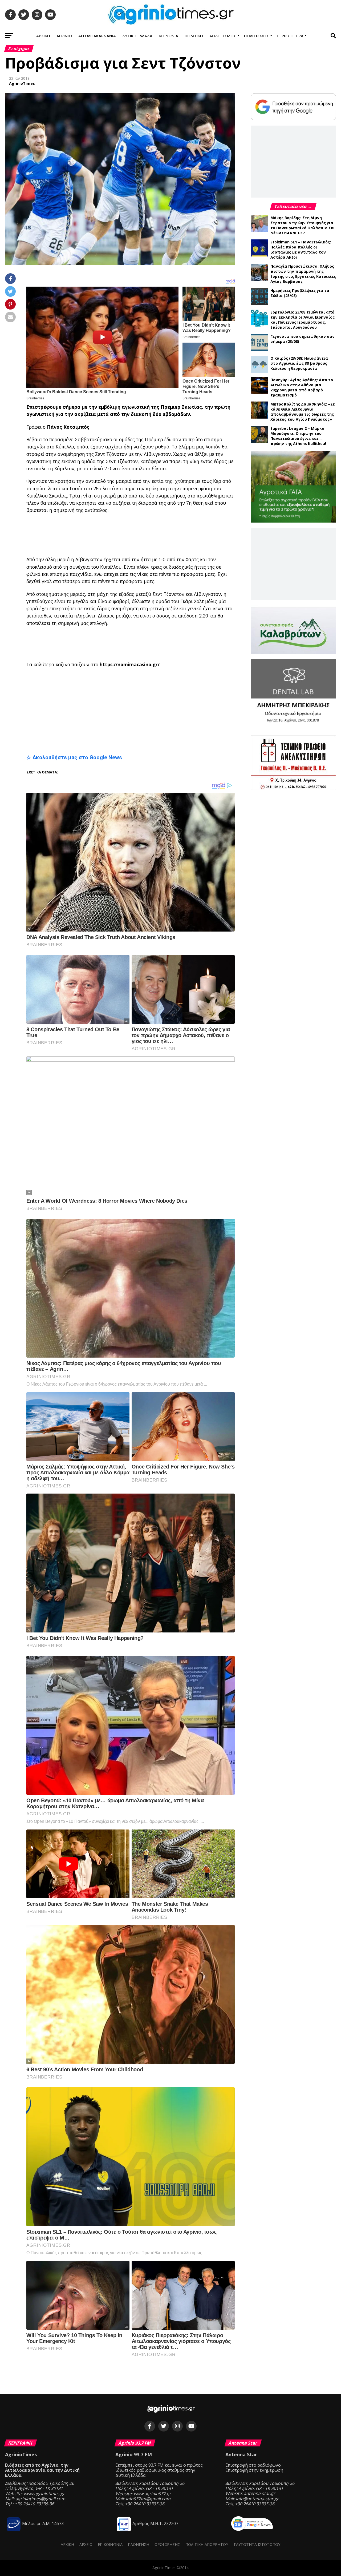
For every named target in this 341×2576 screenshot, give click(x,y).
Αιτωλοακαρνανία (97, 36)
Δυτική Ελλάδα (137, 36)
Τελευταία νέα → (293, 206)
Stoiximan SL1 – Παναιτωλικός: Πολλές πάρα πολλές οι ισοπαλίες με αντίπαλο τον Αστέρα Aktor (301, 250)
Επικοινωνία (110, 2544)
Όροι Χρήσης (167, 2544)
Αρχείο (86, 2544)
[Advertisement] (157, 535)
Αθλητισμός (223, 36)
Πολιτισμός (257, 36)
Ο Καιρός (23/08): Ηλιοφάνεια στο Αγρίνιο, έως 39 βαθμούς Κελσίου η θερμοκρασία (299, 363)
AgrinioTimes (22, 83)
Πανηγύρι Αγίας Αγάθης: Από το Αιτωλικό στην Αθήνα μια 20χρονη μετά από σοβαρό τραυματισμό (302, 387)
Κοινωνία (169, 36)
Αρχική (43, 36)
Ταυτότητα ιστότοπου (257, 2544)
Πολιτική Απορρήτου (207, 2544)
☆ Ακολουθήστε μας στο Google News (74, 757)
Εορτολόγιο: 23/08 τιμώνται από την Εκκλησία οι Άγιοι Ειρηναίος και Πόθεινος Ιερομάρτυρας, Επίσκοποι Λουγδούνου (303, 320)
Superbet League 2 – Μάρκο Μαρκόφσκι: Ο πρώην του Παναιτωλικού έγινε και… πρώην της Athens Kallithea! (298, 436)
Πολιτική (194, 36)
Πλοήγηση (139, 2544)
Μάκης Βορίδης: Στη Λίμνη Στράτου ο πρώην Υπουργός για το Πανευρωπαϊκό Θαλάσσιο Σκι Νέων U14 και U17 (303, 225)
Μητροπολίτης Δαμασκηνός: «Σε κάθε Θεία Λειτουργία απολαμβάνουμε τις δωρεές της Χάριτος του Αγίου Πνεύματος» (303, 412)
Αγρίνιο (64, 36)
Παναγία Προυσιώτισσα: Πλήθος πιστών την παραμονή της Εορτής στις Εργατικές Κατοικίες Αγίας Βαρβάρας (303, 274)
